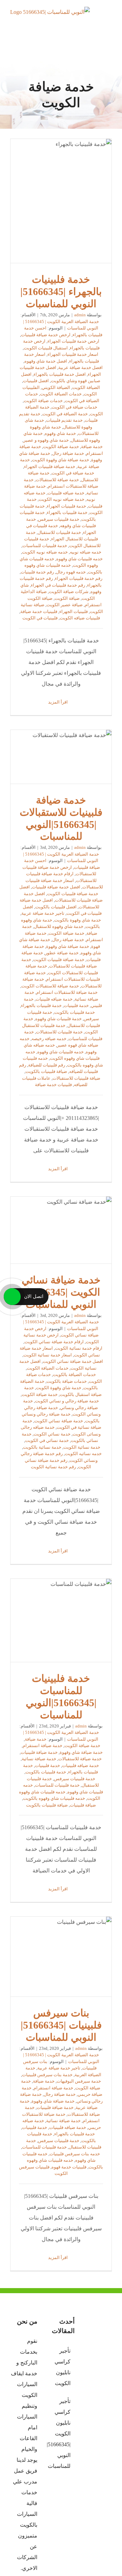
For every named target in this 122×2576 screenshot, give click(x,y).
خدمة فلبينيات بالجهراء (67, 512)
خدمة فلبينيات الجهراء (66, 506)
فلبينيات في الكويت (40, 618)
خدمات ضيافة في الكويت (74, 407)
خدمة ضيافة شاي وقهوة (68, 946)
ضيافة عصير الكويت (65, 605)
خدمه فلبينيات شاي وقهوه (79, 559)
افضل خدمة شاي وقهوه (46, 361)
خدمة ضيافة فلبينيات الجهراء (50, 467)
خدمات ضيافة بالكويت (67, 1381)
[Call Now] (12, 1297)
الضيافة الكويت (86, 387)
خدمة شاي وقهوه (60, 433)
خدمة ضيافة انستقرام (43, 1746)
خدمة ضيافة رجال (68, 453)
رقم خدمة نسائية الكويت (53, 1467)
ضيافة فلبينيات (83, 1805)
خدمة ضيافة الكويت (61, 447)
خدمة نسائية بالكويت (42, 1447)
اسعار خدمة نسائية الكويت (48, 1355)
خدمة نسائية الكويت (82, 1447)
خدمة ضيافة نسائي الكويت (59, 1421)
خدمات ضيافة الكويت (43, 401)
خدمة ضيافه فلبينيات (66, 493)
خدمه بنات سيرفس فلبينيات (75, 2154)
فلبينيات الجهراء (74, 611)
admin (80, 315)
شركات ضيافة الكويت (69, 592)
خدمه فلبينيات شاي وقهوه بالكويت (54, 1798)
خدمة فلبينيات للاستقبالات (59, 1032)
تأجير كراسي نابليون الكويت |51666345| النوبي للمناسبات (61, 2434)
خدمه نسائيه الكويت (83, 1454)
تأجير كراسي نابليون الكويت (63, 2367)
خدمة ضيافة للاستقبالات (57, 480)
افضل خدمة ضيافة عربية (80, 367)
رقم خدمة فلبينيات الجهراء (79, 578)
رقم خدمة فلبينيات (37, 572)
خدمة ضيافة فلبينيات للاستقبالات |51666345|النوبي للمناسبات (61, 757)
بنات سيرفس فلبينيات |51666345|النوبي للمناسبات (61, 1957)
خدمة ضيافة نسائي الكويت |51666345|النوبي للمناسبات (61, 1230)
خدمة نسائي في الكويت (47, 1440)
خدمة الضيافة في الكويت (65, 414)
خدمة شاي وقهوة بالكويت (78, 920)
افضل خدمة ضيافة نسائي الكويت (73, 1361)
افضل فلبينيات (36, 381)
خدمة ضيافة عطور (62, 953)
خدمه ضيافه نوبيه (86, 552)
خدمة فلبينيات (76, 1005)
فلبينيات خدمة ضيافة (39, 611)
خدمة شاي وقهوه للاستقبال (59, 926)
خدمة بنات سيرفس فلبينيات (47, 2075)
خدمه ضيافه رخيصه (49, 1039)
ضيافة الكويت (67, 598)
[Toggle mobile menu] (109, 19)
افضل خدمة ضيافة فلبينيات (56, 887)
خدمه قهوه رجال (71, 572)
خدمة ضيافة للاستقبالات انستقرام (67, 992)
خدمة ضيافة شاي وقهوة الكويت (60, 460)
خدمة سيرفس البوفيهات (79, 2081)
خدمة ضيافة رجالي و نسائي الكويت (67, 1401)
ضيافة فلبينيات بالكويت (46, 1071)
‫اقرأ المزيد (58, 702)
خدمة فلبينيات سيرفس (59, 519)
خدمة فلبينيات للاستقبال (59, 532)
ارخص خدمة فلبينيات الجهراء (73, 341)
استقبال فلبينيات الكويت (46, 348)
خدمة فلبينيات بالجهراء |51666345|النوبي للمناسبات (61, 201)
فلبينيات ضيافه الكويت (80, 618)
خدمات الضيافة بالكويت (74, 1375)
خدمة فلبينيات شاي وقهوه (58, 1019)
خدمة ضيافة (92, 447)
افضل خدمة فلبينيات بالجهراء (60, 374)
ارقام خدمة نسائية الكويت (79, 1348)
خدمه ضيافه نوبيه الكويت (45, 552)
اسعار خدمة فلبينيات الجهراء (73, 354)
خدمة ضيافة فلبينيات (39, 1752)
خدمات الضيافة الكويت (61, 394)
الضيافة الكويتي (56, 387)
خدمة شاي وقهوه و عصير (46, 440)
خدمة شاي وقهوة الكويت (59, 1388)
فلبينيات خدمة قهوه (69, 2167)
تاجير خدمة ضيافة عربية (43, 913)
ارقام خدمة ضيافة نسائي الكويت (54, 1342)
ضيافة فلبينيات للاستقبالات (76, 1078)
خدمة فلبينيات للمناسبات (45, 546)
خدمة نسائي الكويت (52, 1434)
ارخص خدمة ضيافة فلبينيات (46, 335)
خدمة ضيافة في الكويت (73, 473)
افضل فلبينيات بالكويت (56, 907)
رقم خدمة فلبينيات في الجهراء (58, 585)
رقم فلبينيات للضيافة (47, 1065)
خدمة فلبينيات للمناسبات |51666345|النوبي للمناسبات (61, 1620)
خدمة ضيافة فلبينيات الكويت (59, 960)
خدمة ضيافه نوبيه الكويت (62, 499)
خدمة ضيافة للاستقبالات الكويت (50, 986)
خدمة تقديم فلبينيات (64, 420)
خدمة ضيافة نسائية (39, 1759)
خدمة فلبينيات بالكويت (75, 1012)
